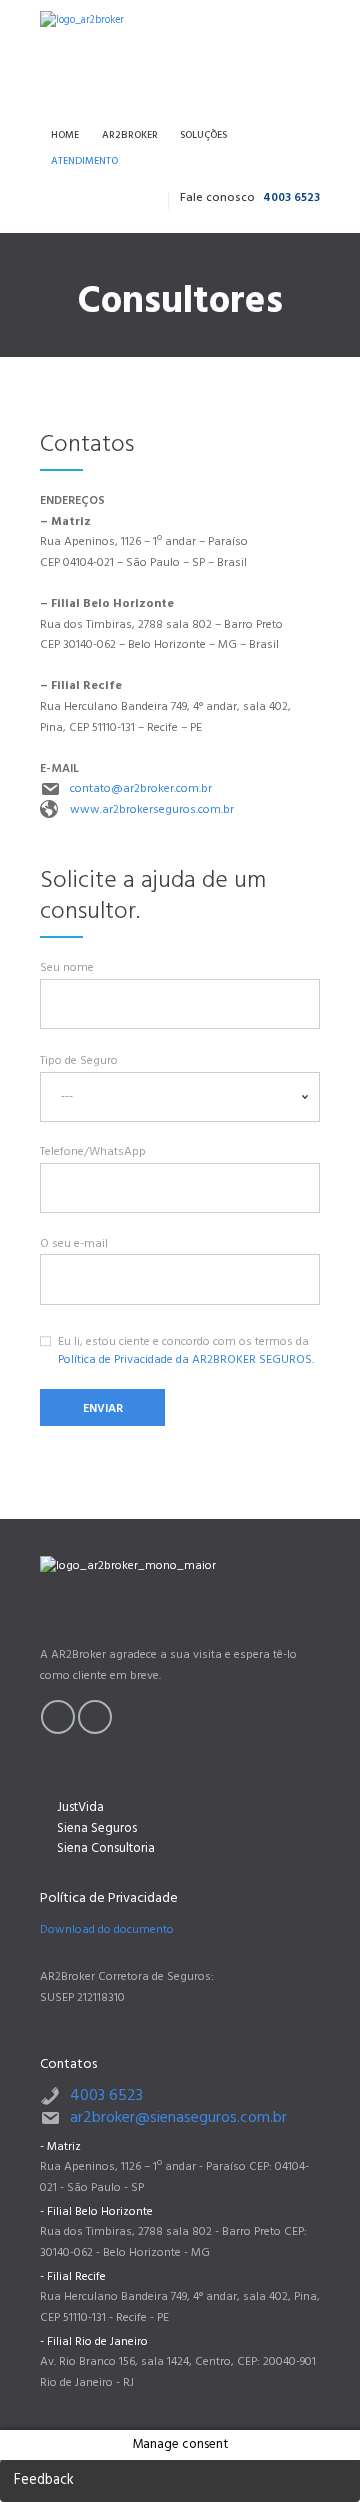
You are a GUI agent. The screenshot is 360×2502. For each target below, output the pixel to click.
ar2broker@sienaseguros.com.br (178, 2118)
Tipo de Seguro (79, 1061)
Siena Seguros (97, 1828)
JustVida (80, 1807)
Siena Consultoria (106, 1848)
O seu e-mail (74, 1244)
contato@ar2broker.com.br (141, 789)
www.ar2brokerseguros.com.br (152, 810)
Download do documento (107, 1930)
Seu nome (67, 968)
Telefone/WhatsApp (93, 1152)
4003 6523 (291, 198)
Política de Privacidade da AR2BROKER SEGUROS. (186, 1360)
